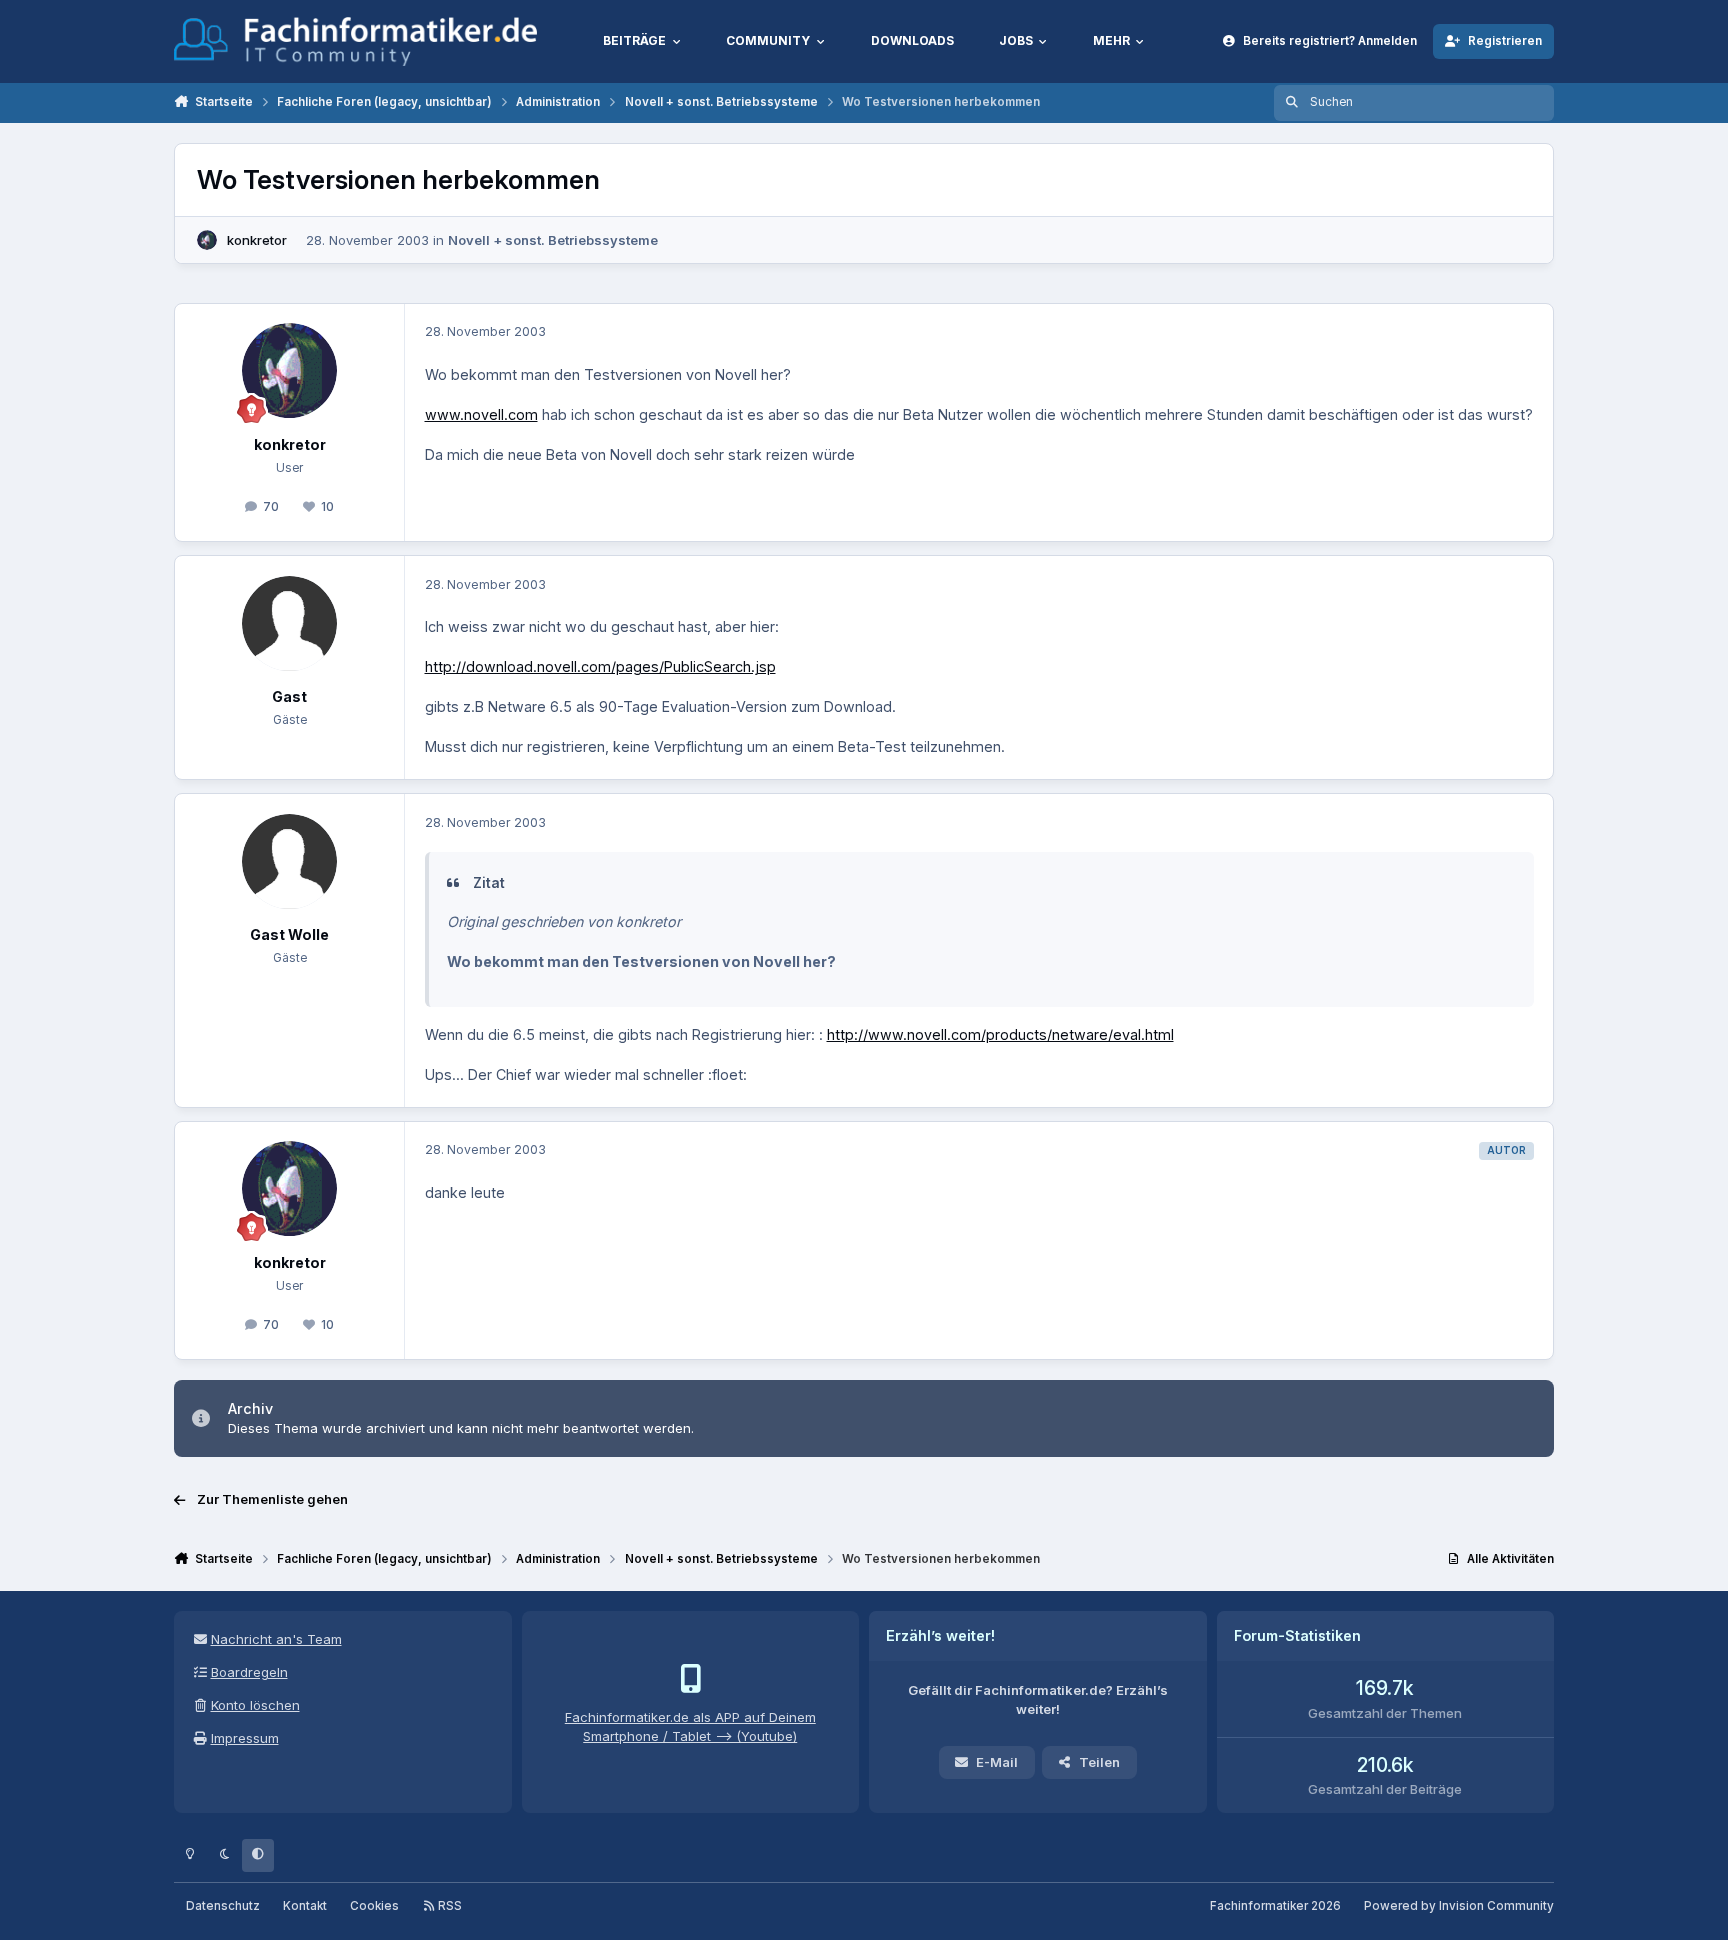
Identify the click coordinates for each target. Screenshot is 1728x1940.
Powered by (1459, 1906)
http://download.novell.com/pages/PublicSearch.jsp (600, 666)
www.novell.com (481, 414)
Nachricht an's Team (276, 1639)
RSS (448, 1906)
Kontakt (305, 1906)
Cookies (374, 1906)
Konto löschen (255, 1705)
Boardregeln (249, 1672)
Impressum (245, 1738)
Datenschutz (223, 1906)
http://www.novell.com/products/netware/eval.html (1000, 1034)
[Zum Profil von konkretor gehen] (207, 240)
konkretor (257, 240)
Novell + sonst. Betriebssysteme (553, 240)
